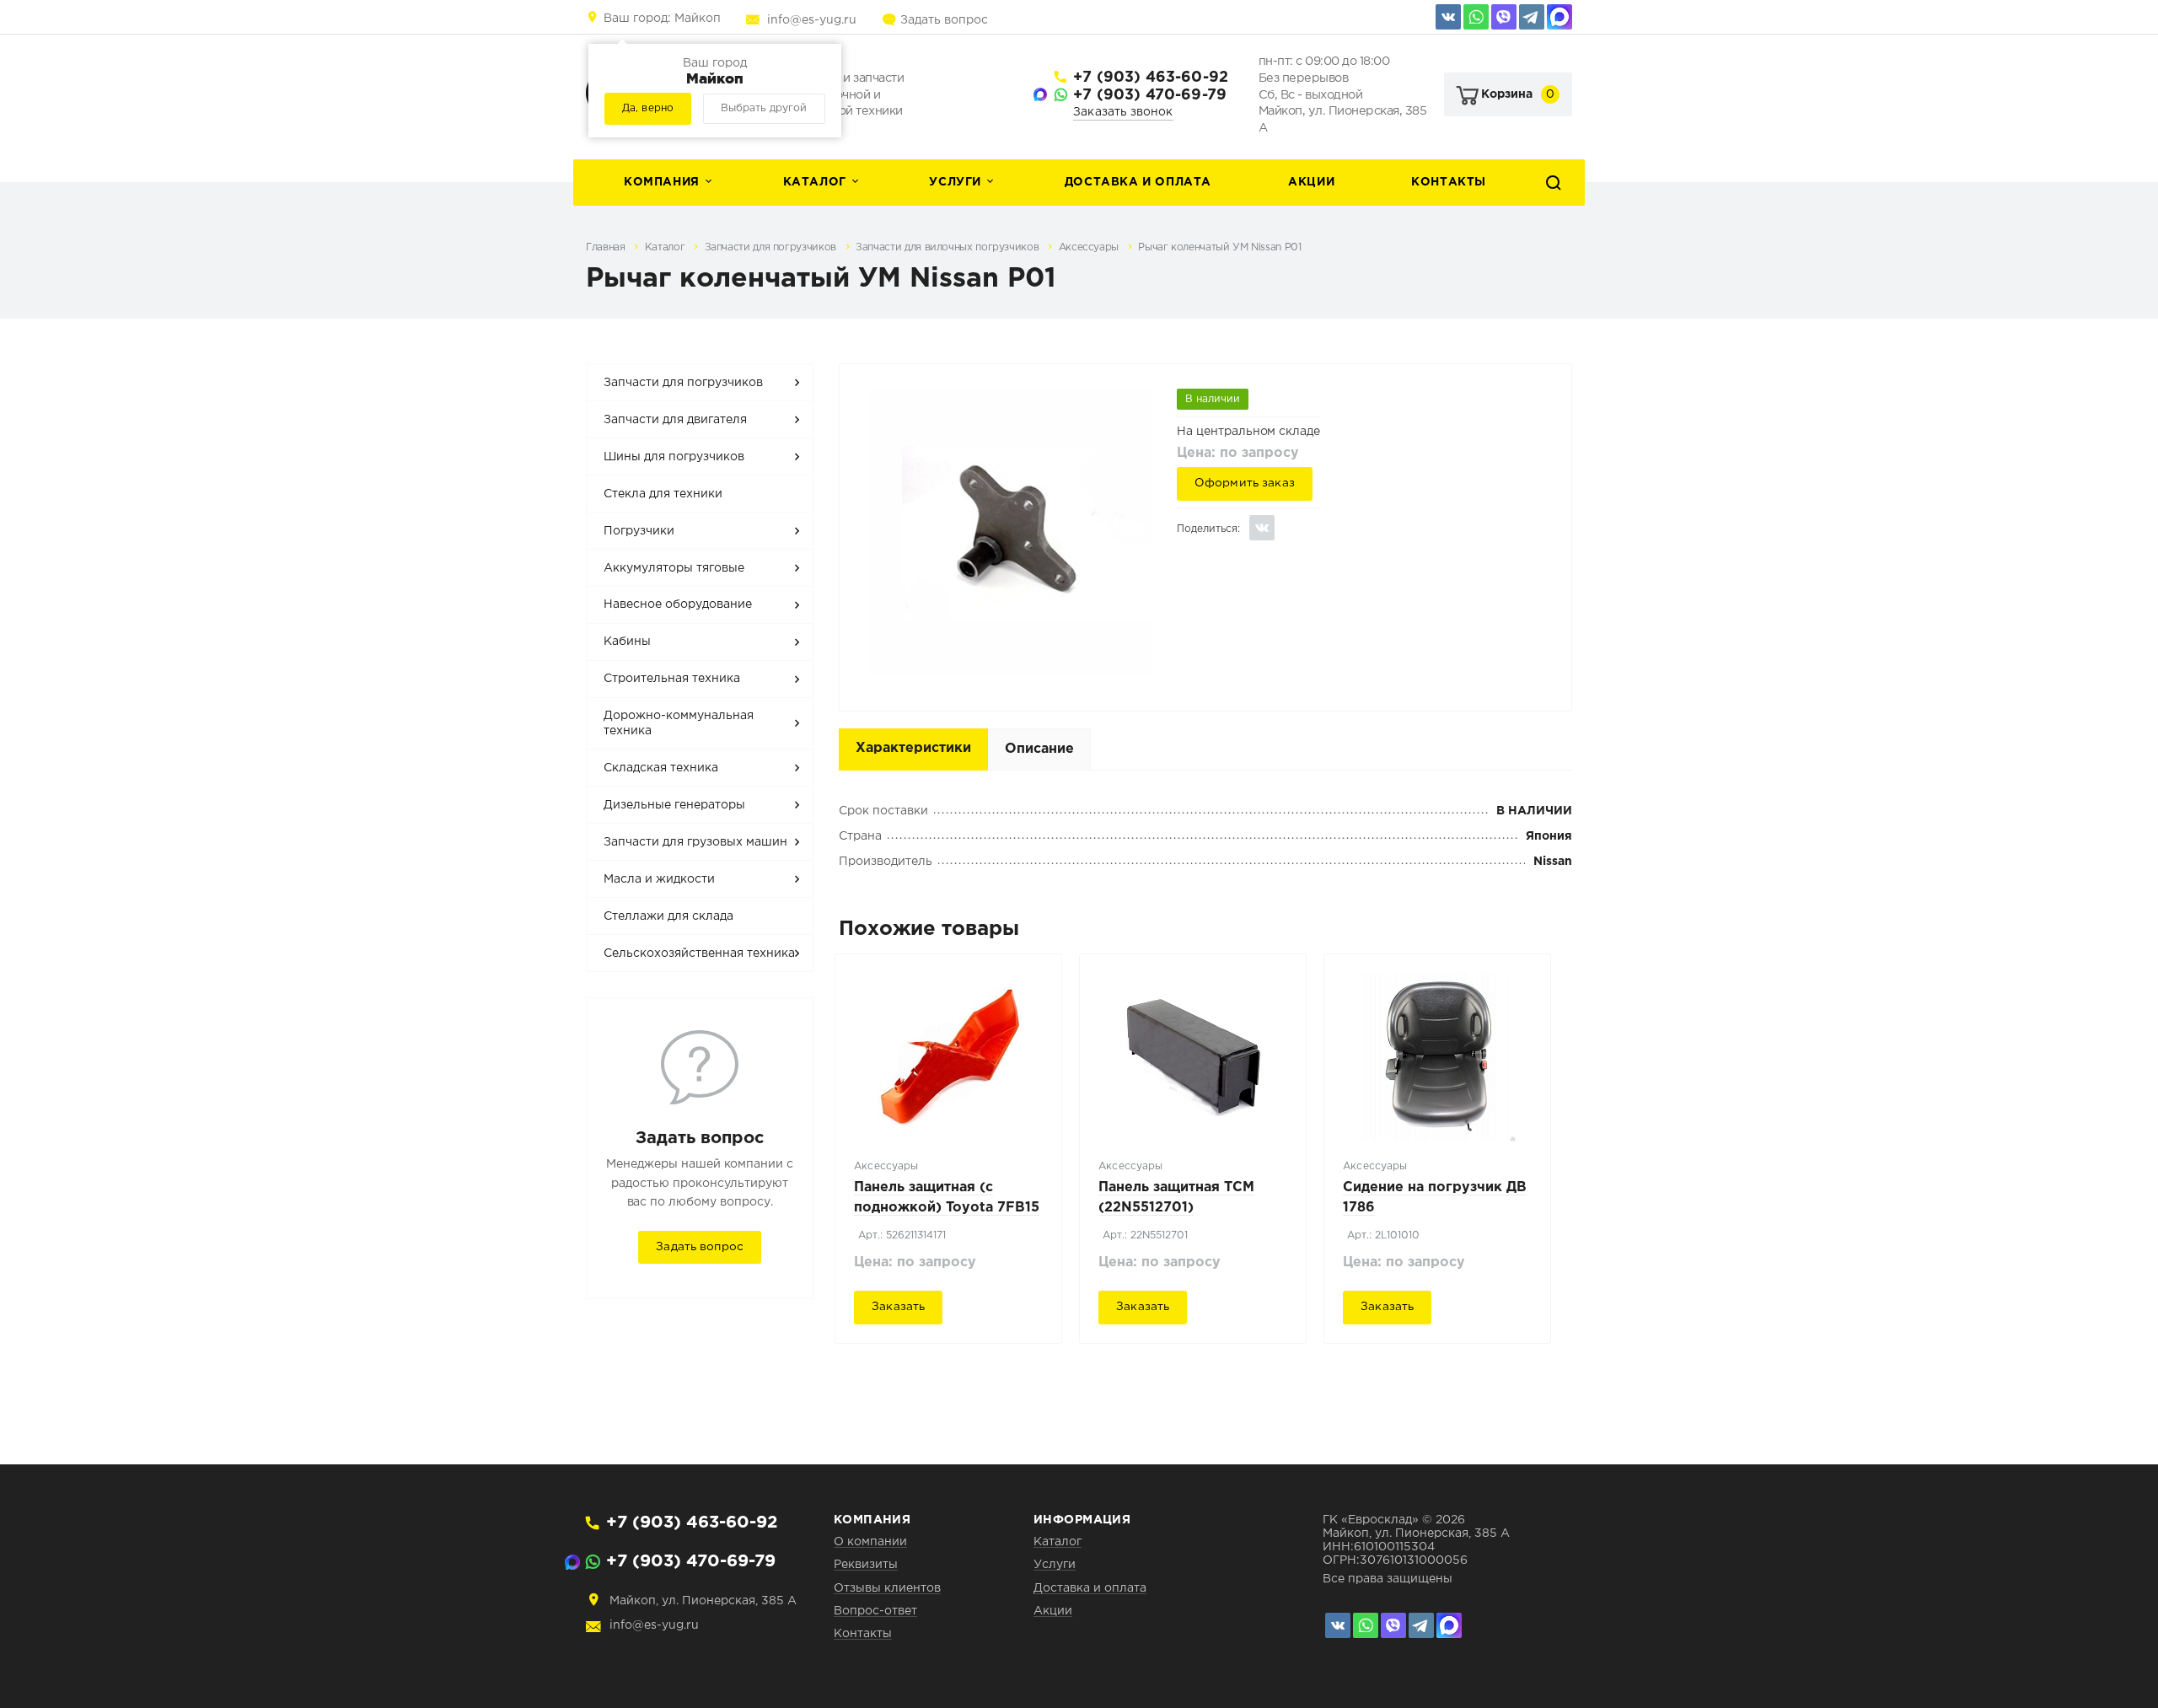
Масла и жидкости (659, 879)
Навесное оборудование (678, 604)
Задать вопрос (944, 20)
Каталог (815, 182)
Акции (1311, 182)
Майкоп (662, 19)
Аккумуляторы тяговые (674, 568)
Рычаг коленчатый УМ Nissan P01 (1219, 247)
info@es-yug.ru (812, 20)
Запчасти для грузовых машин (695, 842)
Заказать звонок (1123, 112)
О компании (870, 1542)
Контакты (1449, 182)
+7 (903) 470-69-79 (1150, 95)
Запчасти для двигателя (675, 420)
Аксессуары (1090, 247)
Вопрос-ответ (875, 1611)
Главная (607, 247)
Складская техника (661, 768)
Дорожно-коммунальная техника (679, 723)
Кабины (627, 642)
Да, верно (648, 108)
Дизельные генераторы (674, 805)
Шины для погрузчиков (674, 457)
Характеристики (913, 748)
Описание (1039, 749)
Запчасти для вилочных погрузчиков (949, 247)
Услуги (955, 182)
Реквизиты (866, 1565)
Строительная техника (672, 679)
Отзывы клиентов (887, 1588)
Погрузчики (639, 531)
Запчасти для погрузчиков (772, 247)
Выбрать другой (764, 108)
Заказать (898, 1307)
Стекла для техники (663, 494)
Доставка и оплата (1138, 182)
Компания (662, 182)
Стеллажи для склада (668, 916)
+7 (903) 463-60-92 (1151, 78)
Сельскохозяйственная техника (699, 953)
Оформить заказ (1245, 483)
